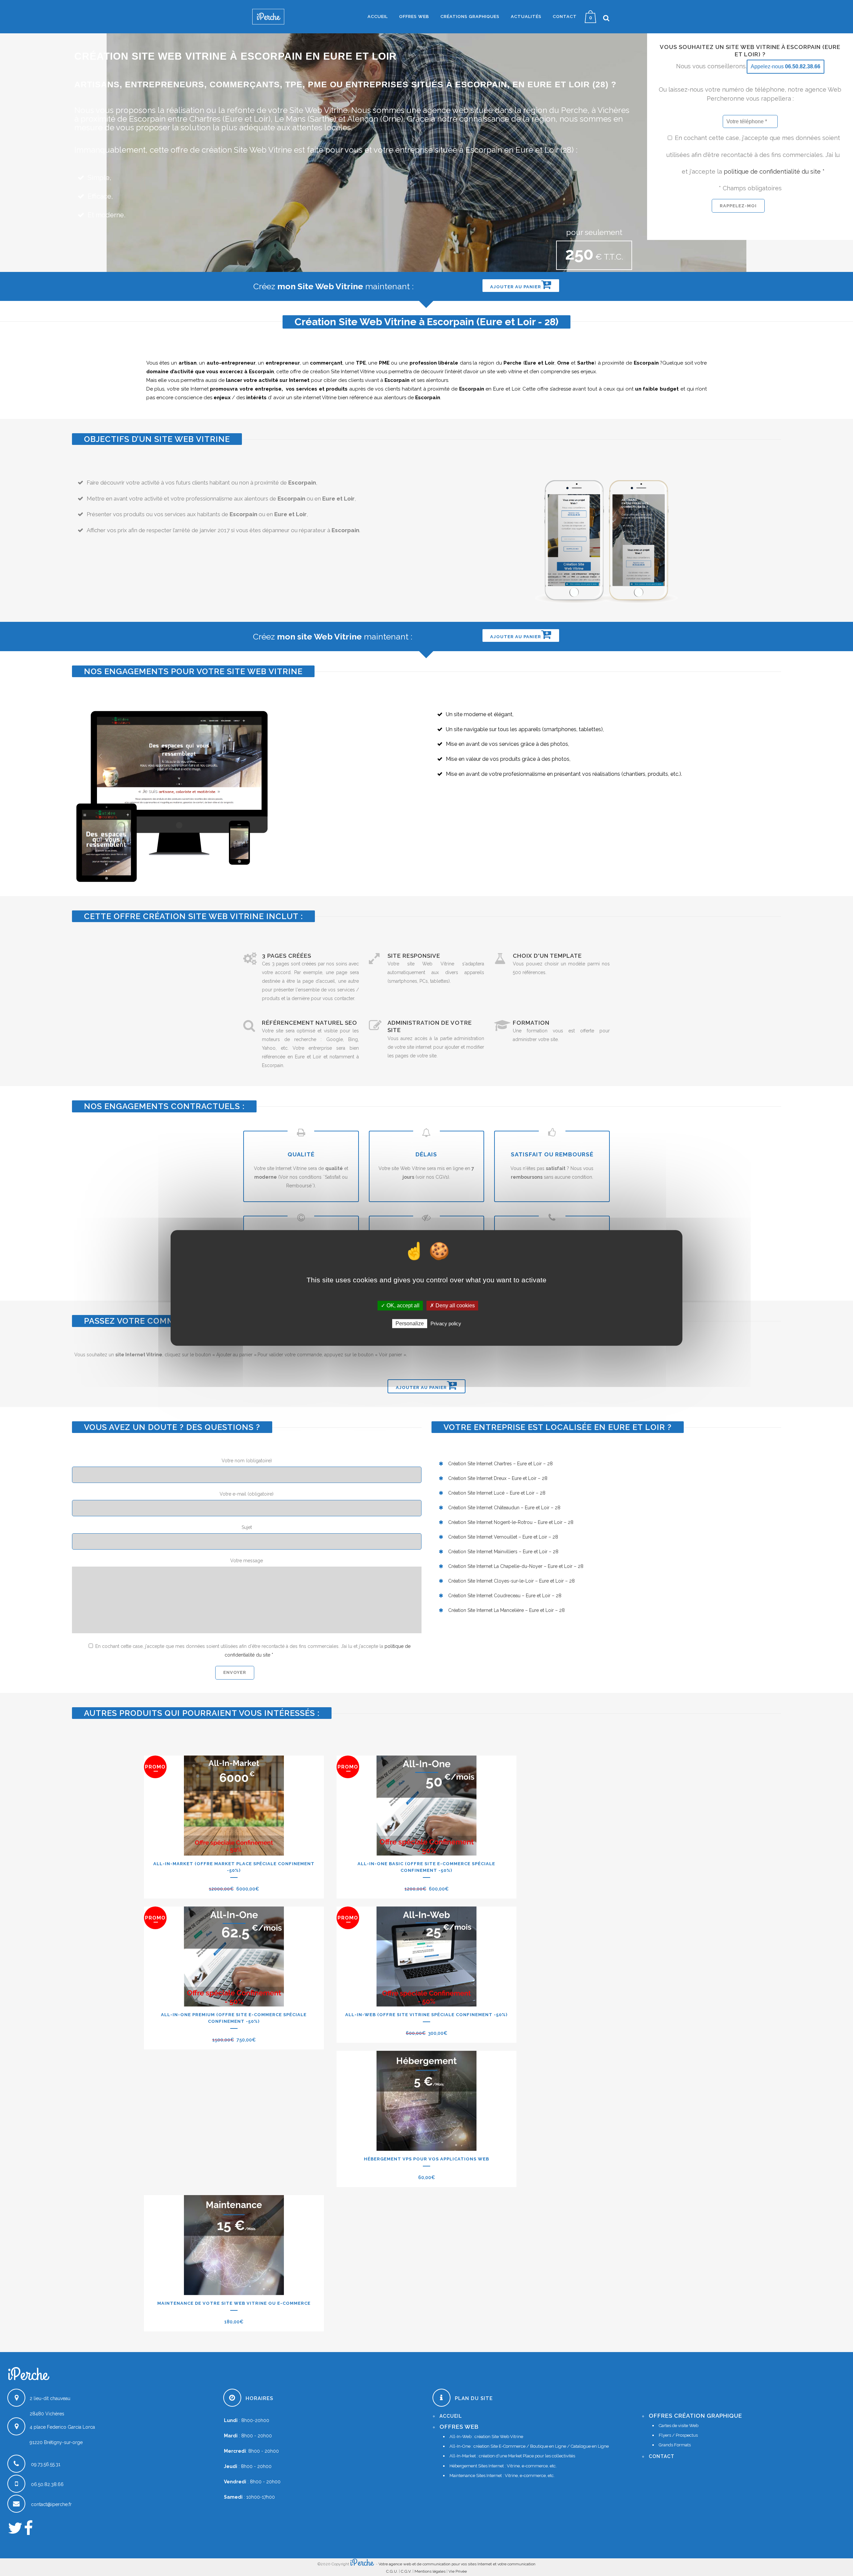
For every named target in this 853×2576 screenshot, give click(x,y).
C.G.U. (392, 2571)
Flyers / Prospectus (678, 2435)
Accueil (451, 2416)
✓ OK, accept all (400, 1305)
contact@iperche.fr (51, 2504)
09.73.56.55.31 (46, 2464)
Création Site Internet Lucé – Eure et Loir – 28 (497, 1493)
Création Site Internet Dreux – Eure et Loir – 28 (498, 1478)
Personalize (410, 1324)
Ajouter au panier (516, 287)
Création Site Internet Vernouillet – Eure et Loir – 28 (503, 1537)
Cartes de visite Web (679, 2426)
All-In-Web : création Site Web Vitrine (486, 2437)
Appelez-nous (786, 66)
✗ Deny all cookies (452, 1305)
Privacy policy (446, 1324)
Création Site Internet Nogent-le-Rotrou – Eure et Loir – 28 (511, 1522)
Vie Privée (458, 2571)
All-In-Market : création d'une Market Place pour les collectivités (512, 2456)
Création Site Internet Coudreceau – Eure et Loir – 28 (505, 1596)
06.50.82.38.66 (47, 2484)
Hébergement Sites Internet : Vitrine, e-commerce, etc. (503, 2466)
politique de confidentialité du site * (774, 171)
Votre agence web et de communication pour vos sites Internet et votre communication (457, 2564)
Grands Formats (675, 2445)
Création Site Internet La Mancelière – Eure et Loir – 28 (506, 1610)
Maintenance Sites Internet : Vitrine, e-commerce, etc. (502, 2476)
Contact (662, 2456)
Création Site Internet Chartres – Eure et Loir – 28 (500, 1464)
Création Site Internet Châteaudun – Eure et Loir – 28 (504, 1508)
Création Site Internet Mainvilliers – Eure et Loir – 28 (503, 1552)
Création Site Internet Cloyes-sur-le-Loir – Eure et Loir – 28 (511, 1581)
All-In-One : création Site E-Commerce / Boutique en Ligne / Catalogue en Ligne (529, 2446)
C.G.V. (406, 2571)
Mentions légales (430, 2571)
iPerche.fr (18, 2366)
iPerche (362, 2563)
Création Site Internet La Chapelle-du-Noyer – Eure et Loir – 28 (516, 1566)
